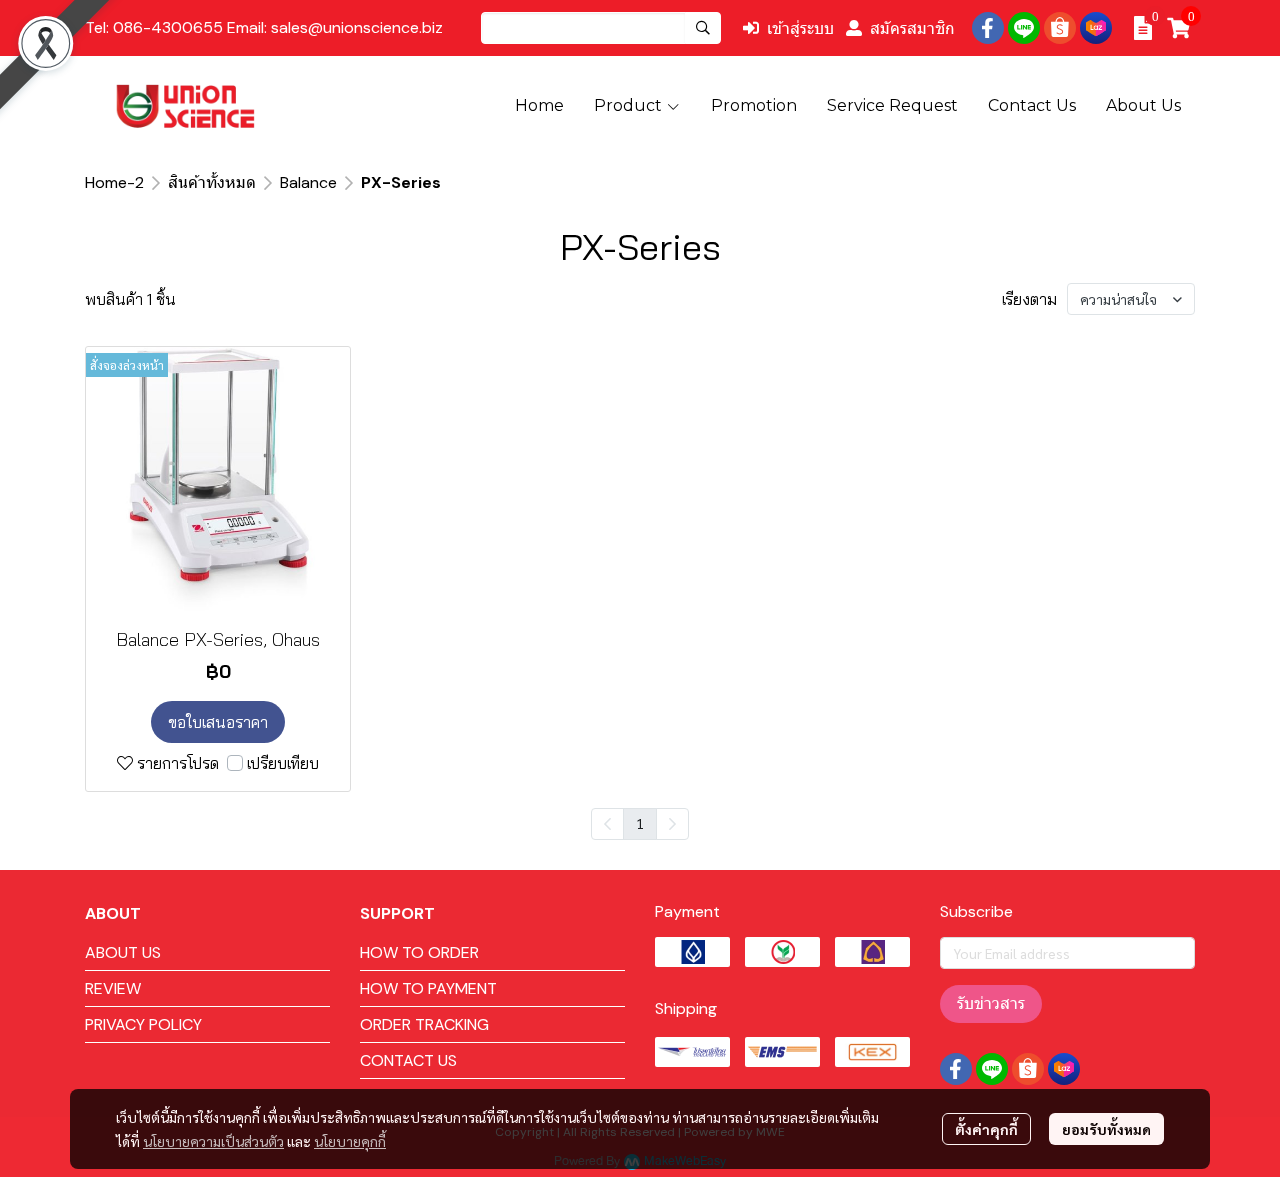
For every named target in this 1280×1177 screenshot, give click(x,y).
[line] (1024, 28)
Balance (308, 182)
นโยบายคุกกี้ (350, 1141)
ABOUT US (123, 952)
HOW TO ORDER (419, 952)
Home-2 (114, 182)
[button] (601, 28)
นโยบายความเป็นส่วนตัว (213, 1141)
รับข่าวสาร (991, 1003)
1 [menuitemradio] (640, 823)
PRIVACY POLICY (143, 1024)
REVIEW (113, 988)
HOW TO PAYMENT (428, 988)
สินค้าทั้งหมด (212, 182)
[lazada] (1096, 28)
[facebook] (988, 28)
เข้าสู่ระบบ (800, 28)
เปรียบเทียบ (283, 763)
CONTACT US (408, 1060)
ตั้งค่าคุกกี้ (986, 1129)
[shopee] (1060, 28)
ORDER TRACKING (424, 1024)
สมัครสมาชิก (912, 28)
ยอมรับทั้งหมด (1106, 1129)
